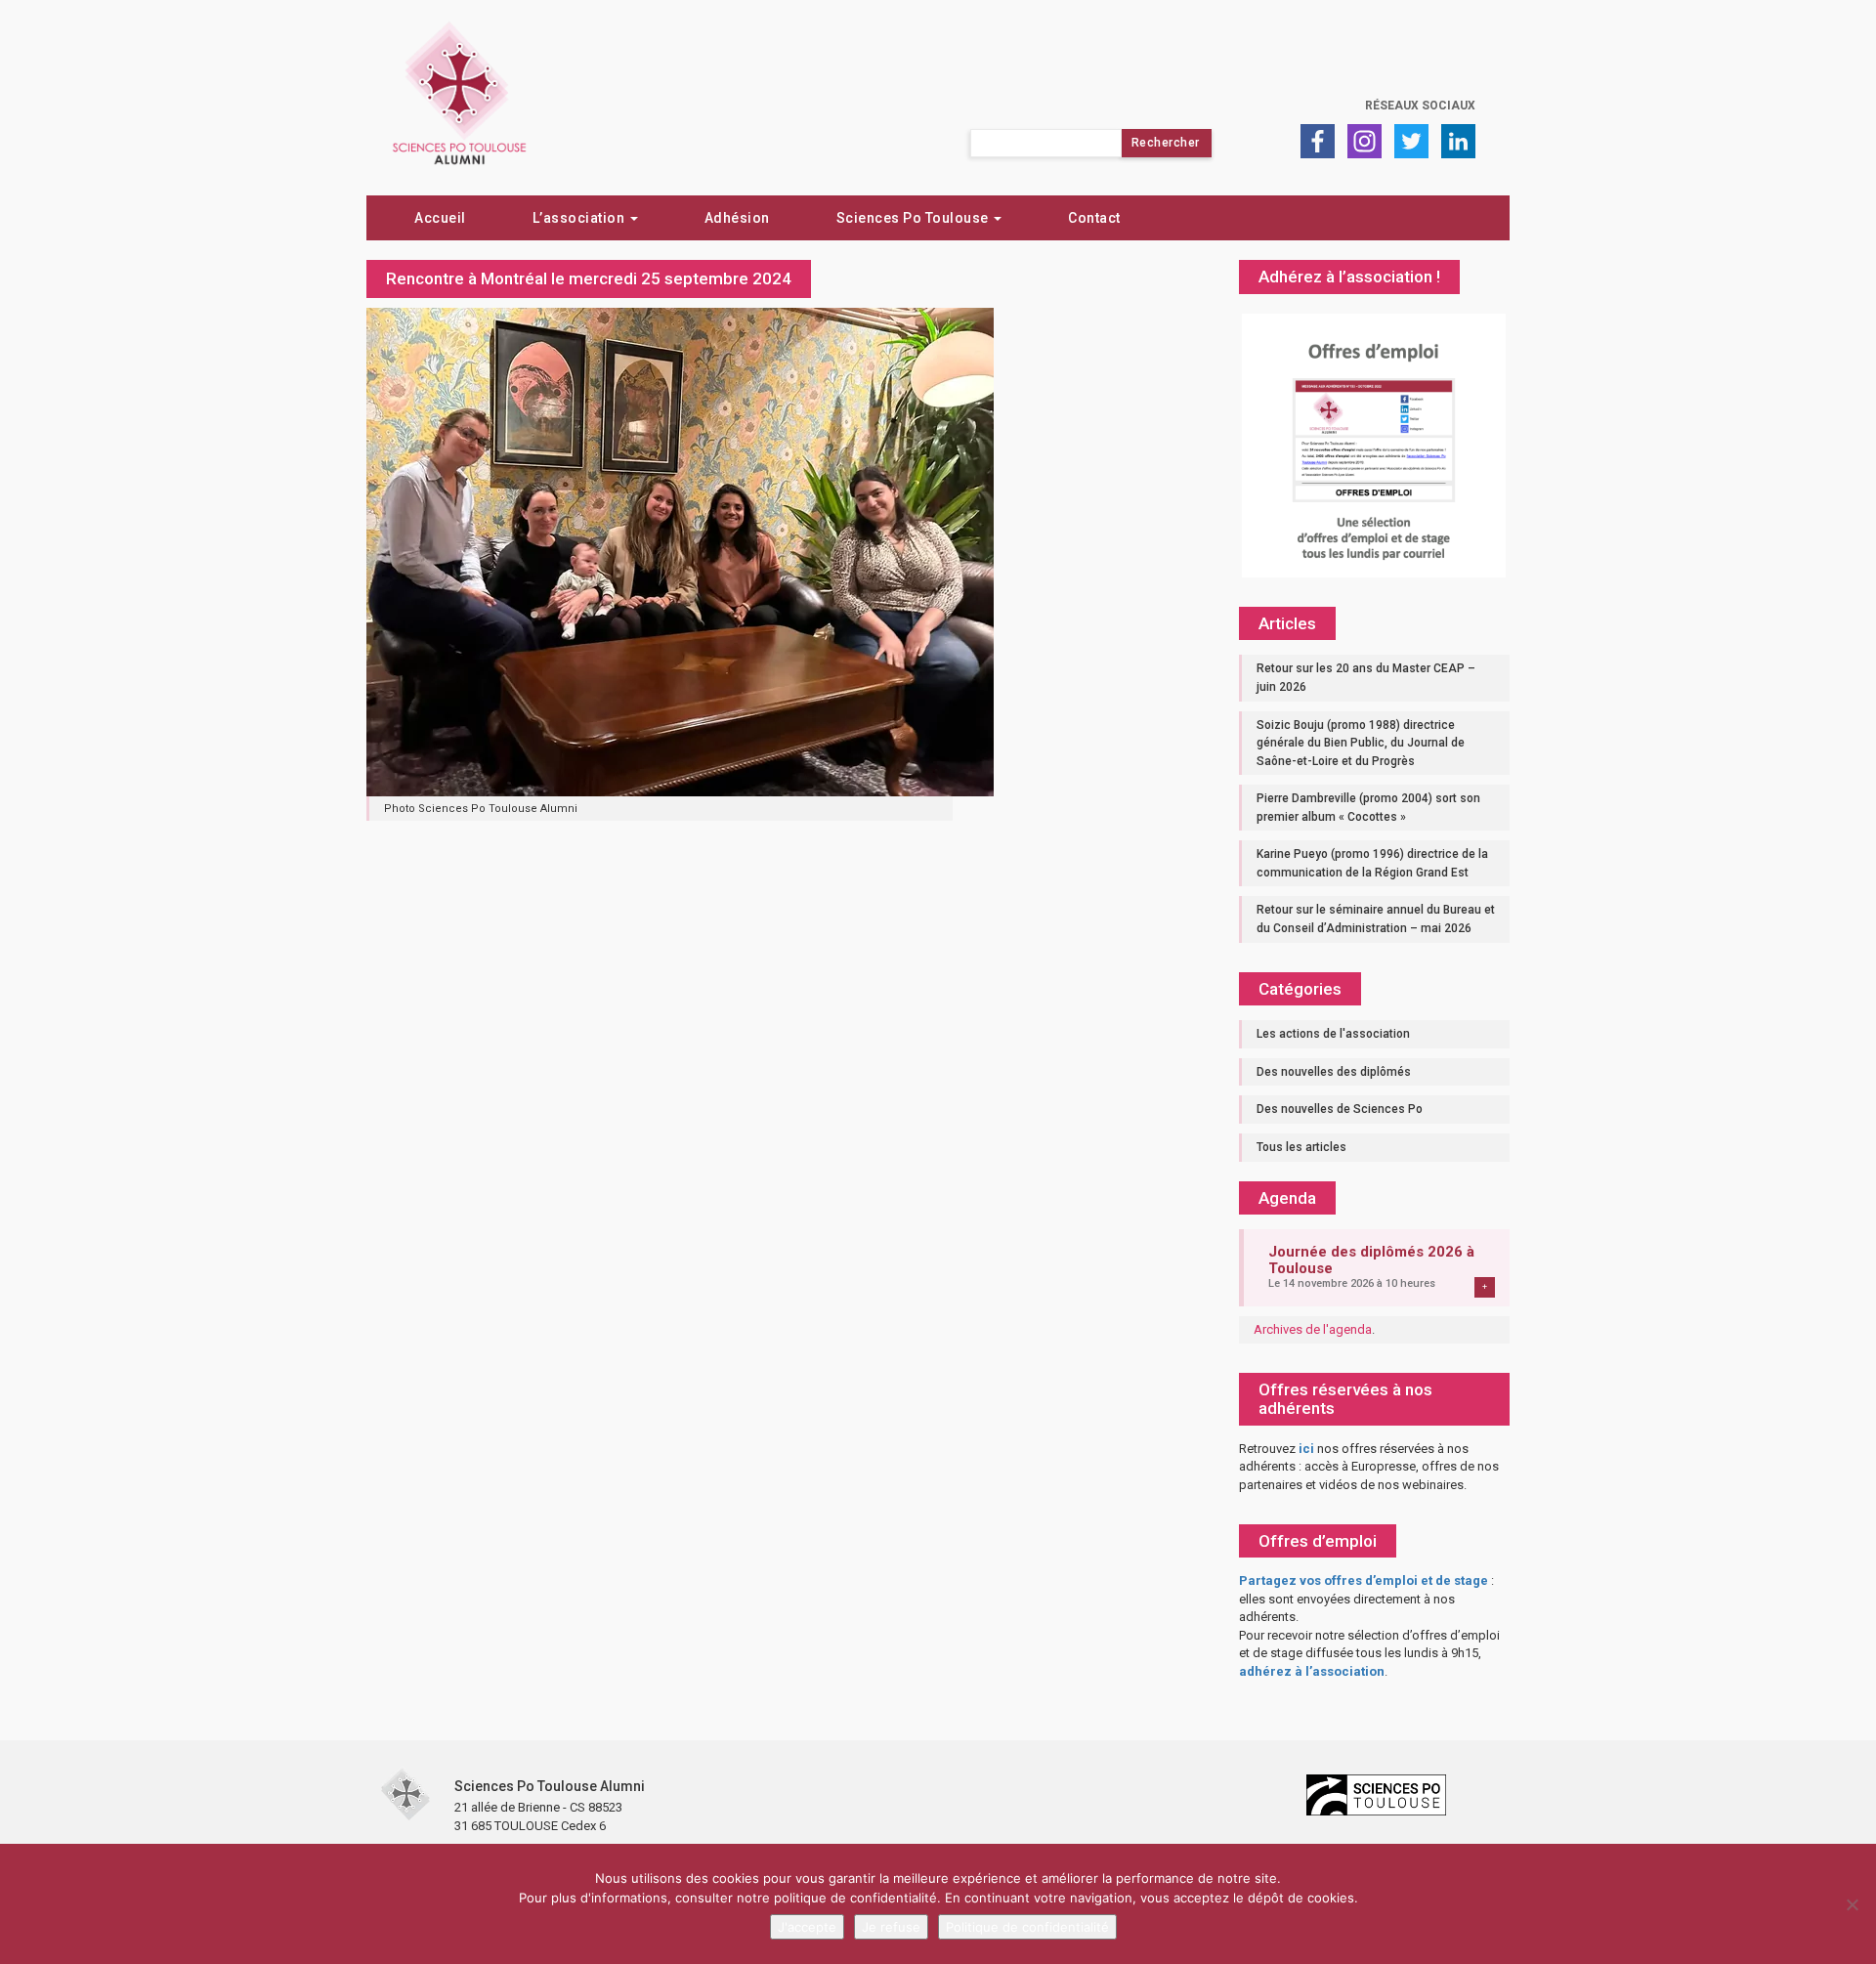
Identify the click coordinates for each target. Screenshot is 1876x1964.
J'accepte (807, 1927)
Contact (1094, 218)
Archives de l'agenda (1313, 1329)
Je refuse (891, 1927)
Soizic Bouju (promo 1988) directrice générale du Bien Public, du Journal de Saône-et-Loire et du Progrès (1361, 743)
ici (1306, 1449)
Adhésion (737, 218)
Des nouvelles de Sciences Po (1340, 1109)
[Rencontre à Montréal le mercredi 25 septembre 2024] (680, 550)
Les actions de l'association (1333, 1034)
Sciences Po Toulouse (915, 218)
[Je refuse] (1852, 1904)
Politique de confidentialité (1027, 1927)
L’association (580, 218)
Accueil (440, 218)
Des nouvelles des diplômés (1334, 1072)
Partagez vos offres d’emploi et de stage (1364, 1580)
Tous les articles (1301, 1147)
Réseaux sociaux (1420, 106)
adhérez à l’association (1312, 1671)
